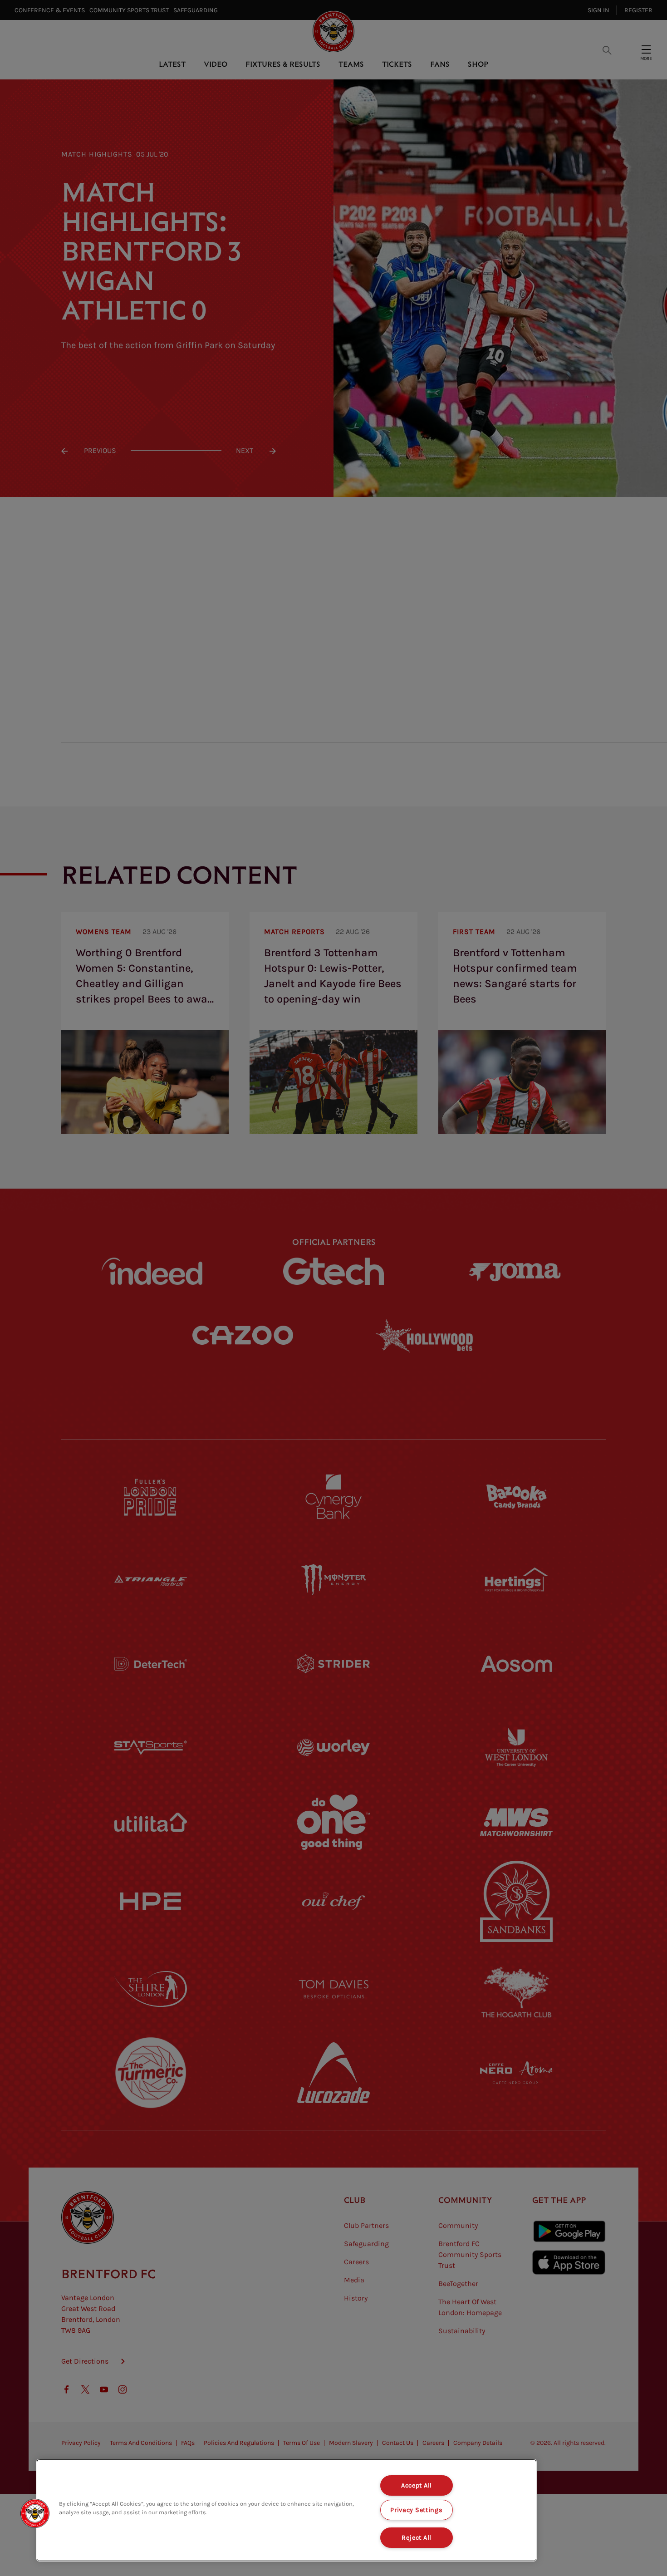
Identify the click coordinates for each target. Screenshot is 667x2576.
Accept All (417, 2485)
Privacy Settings (417, 2510)
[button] (35, 2513)
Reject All (417, 2538)
